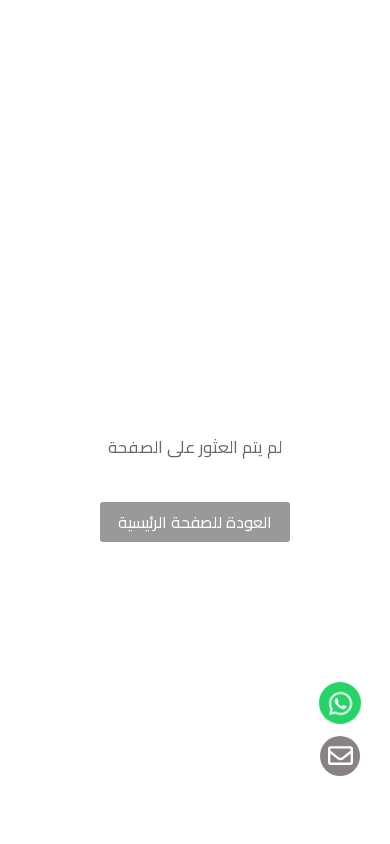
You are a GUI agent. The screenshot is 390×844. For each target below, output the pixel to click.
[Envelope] (340, 756)
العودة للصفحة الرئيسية (195, 522)
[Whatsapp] (339, 702)
